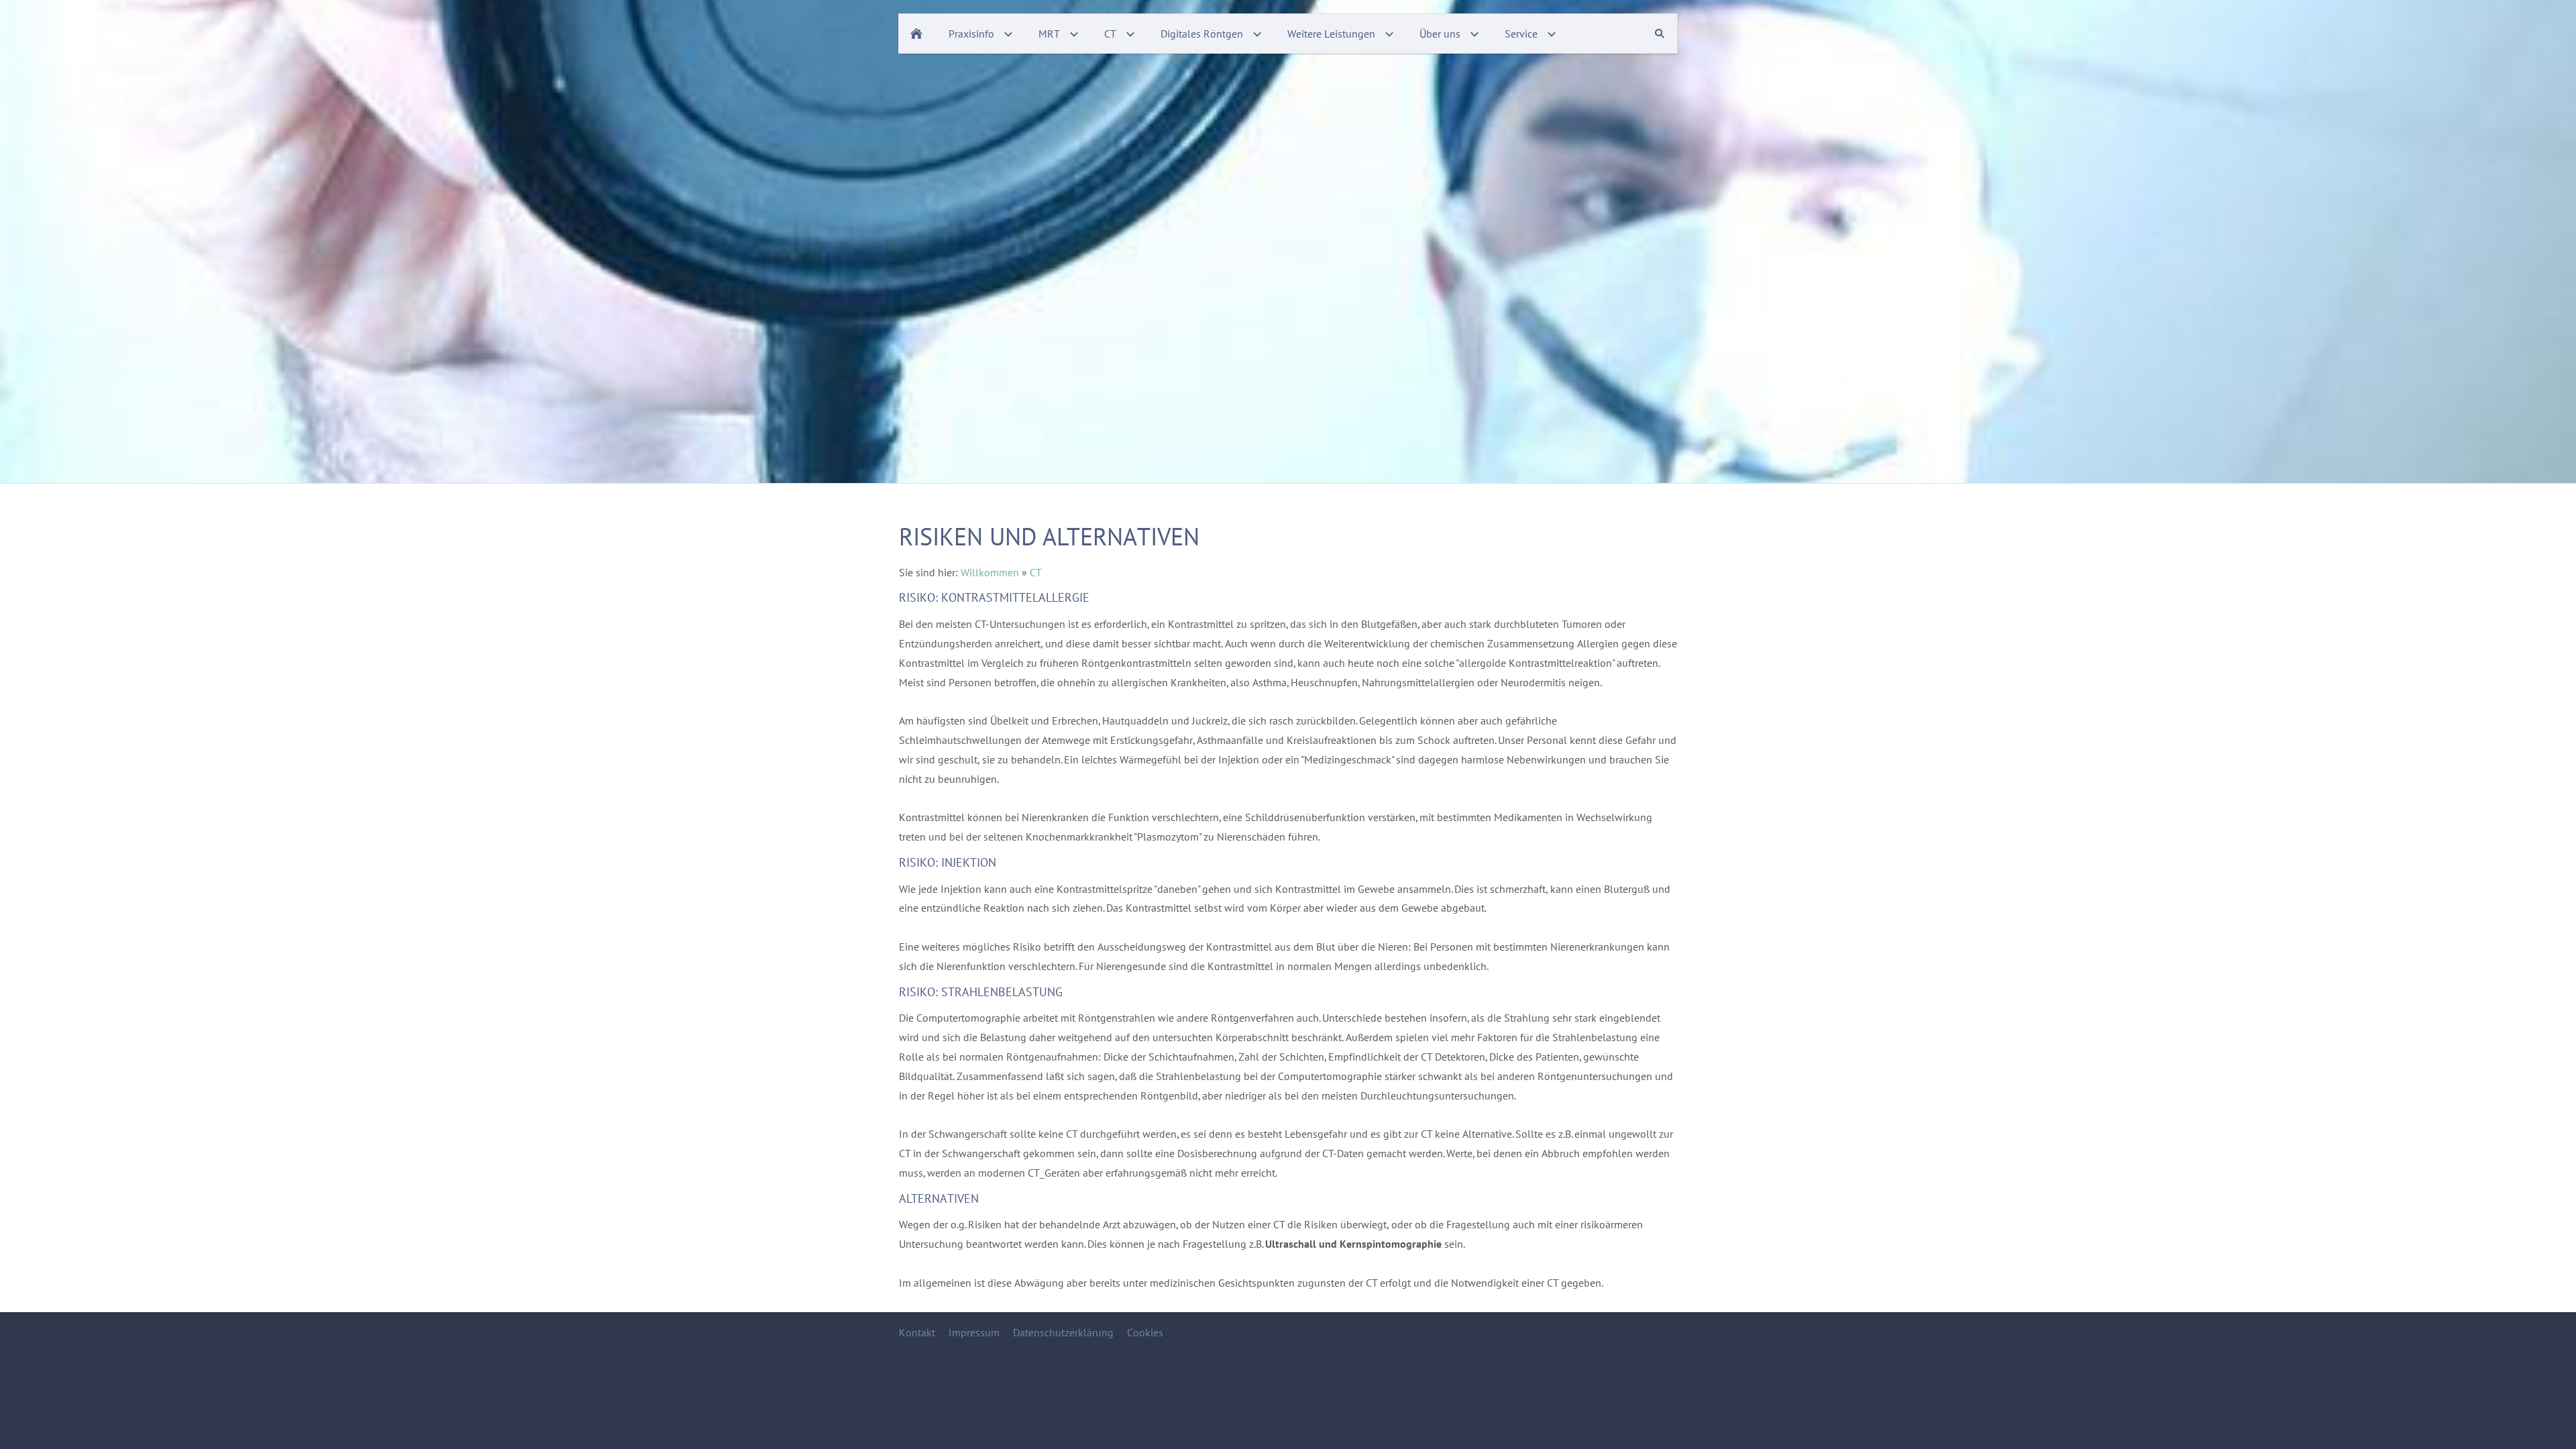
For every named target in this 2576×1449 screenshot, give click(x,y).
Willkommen (990, 572)
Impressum (974, 1332)
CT (1036, 572)
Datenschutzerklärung (1063, 1332)
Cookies (1145, 1332)
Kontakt (917, 1332)
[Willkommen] (916, 34)
